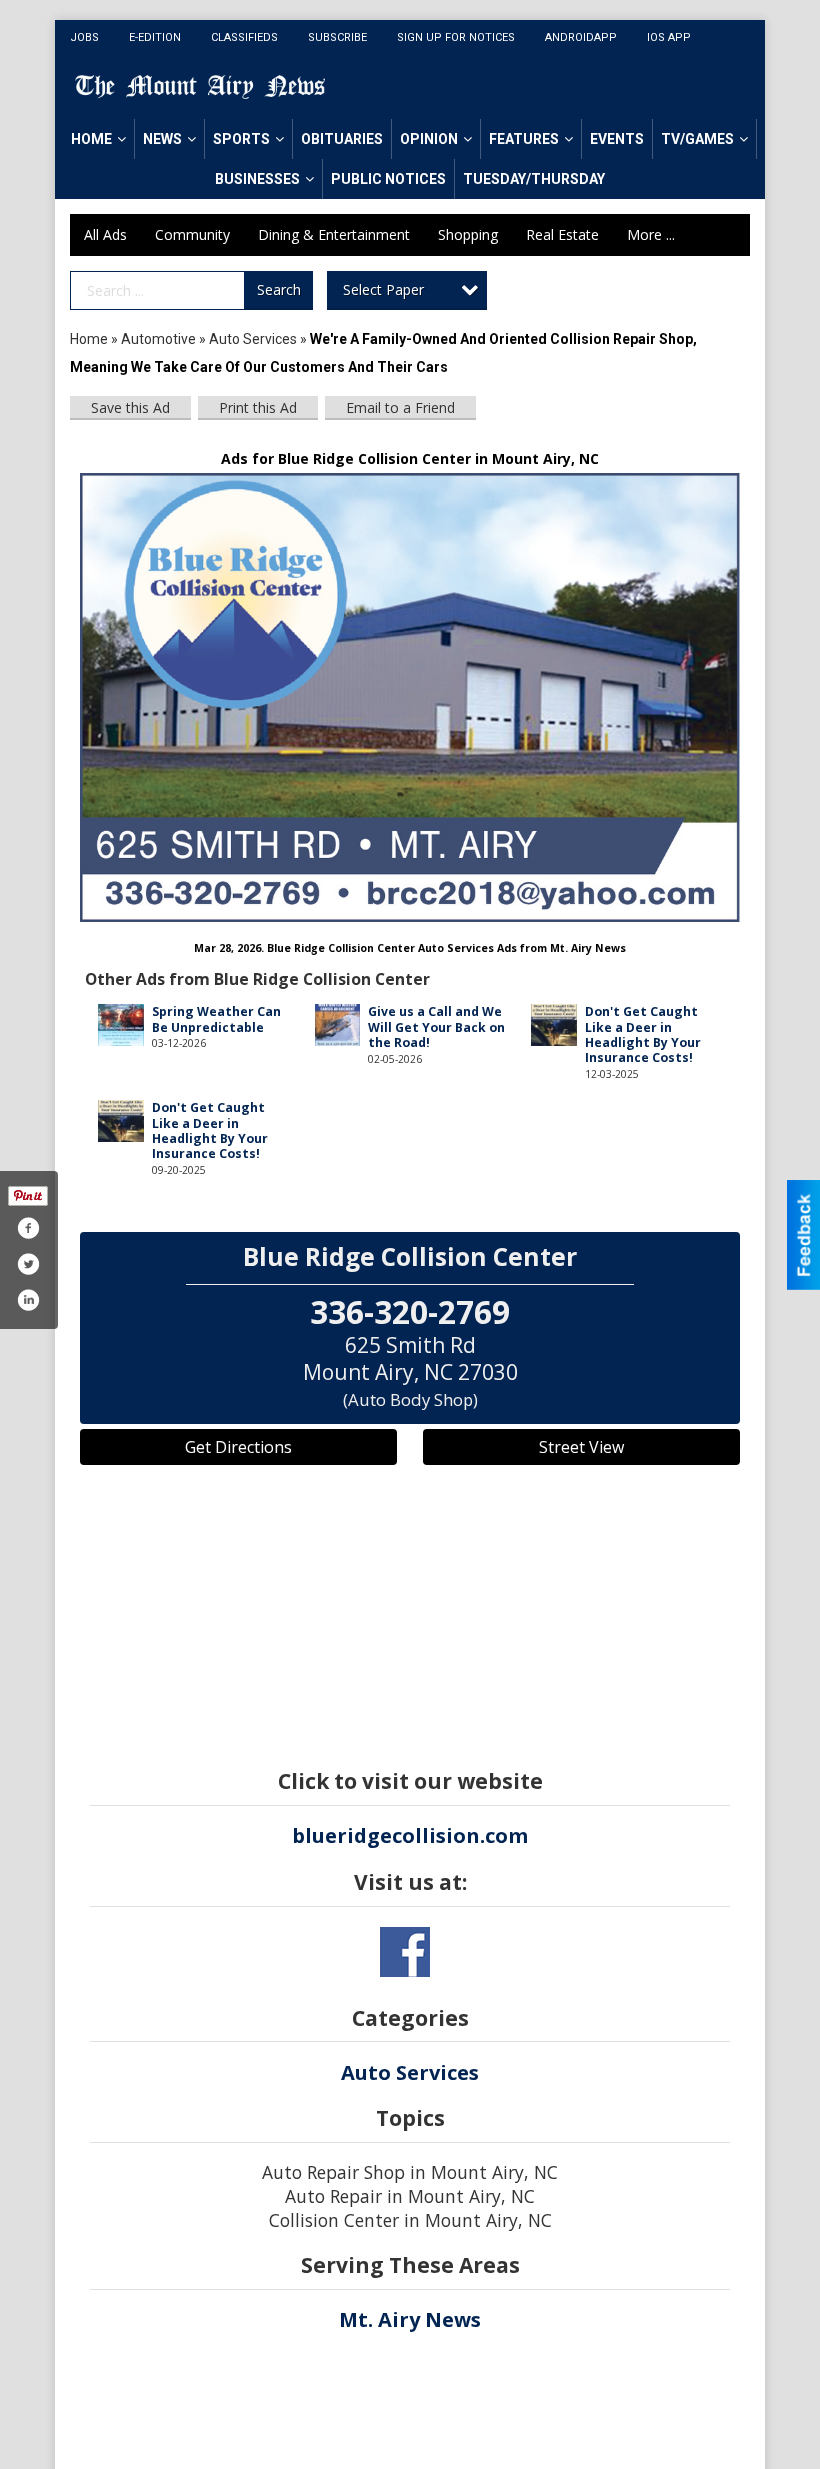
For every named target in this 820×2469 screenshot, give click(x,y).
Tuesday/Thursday (534, 179)
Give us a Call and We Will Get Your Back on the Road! (436, 1027)
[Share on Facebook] (28, 1228)
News (162, 139)
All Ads (105, 234)
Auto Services (253, 339)
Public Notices (388, 179)
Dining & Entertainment (334, 234)
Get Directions (238, 1447)
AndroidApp (581, 37)
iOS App (669, 37)
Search (279, 289)
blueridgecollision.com (410, 1835)
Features (524, 139)
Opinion (429, 139)
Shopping (468, 234)
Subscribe (337, 37)
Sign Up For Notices (456, 37)
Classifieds (244, 37)
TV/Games (697, 139)
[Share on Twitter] (28, 1264)
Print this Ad (258, 407)
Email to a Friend (400, 407)
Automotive (158, 339)
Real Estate (562, 234)
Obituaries (342, 139)
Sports (241, 139)
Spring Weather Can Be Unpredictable (216, 1019)
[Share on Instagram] (28, 1300)
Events (617, 139)
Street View (581, 1447)
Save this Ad (130, 407)
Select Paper (383, 289)
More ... (651, 234)
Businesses (257, 179)
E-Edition (155, 37)
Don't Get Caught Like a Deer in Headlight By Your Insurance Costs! (643, 1034)
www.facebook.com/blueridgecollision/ (405, 1952)
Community (192, 234)
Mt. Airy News (410, 2319)
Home (91, 139)
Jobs (84, 37)
